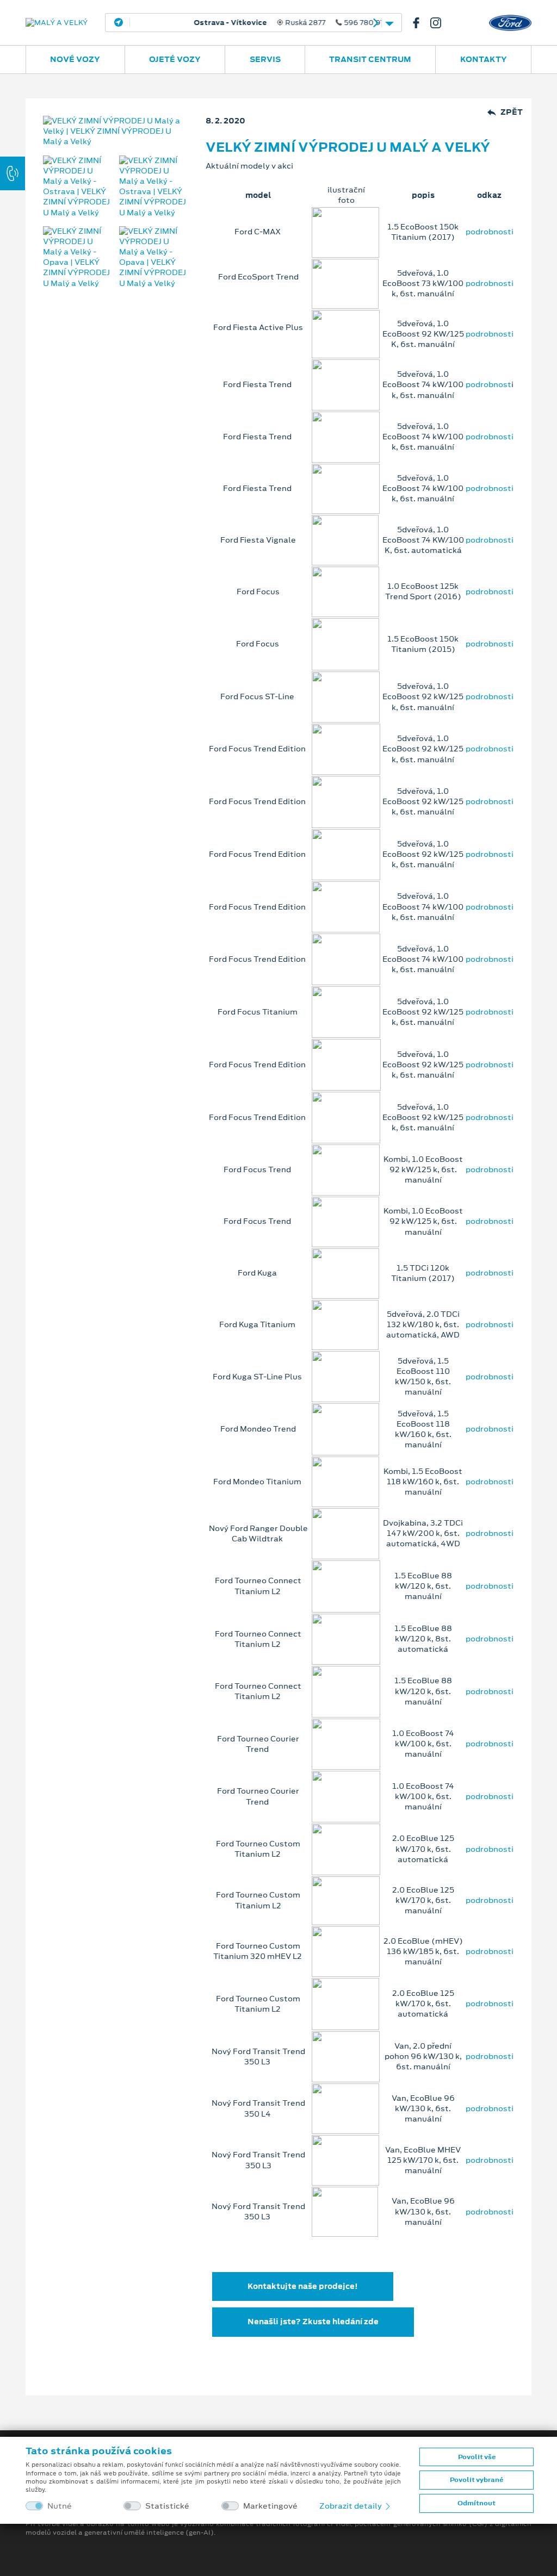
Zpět (512, 112)
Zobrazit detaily (351, 2506)
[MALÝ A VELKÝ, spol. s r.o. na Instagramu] (440, 23)
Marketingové (270, 2506)
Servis (265, 59)
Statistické (167, 2506)
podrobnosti (490, 232)
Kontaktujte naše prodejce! (303, 2286)
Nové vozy (75, 59)
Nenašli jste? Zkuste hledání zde (313, 2322)
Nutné (60, 2506)
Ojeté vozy (175, 59)
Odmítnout (476, 2503)
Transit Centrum (370, 59)
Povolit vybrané (476, 2480)
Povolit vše (477, 2457)
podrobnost (488, 384)
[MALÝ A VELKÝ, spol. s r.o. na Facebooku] (420, 23)
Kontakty (484, 59)
